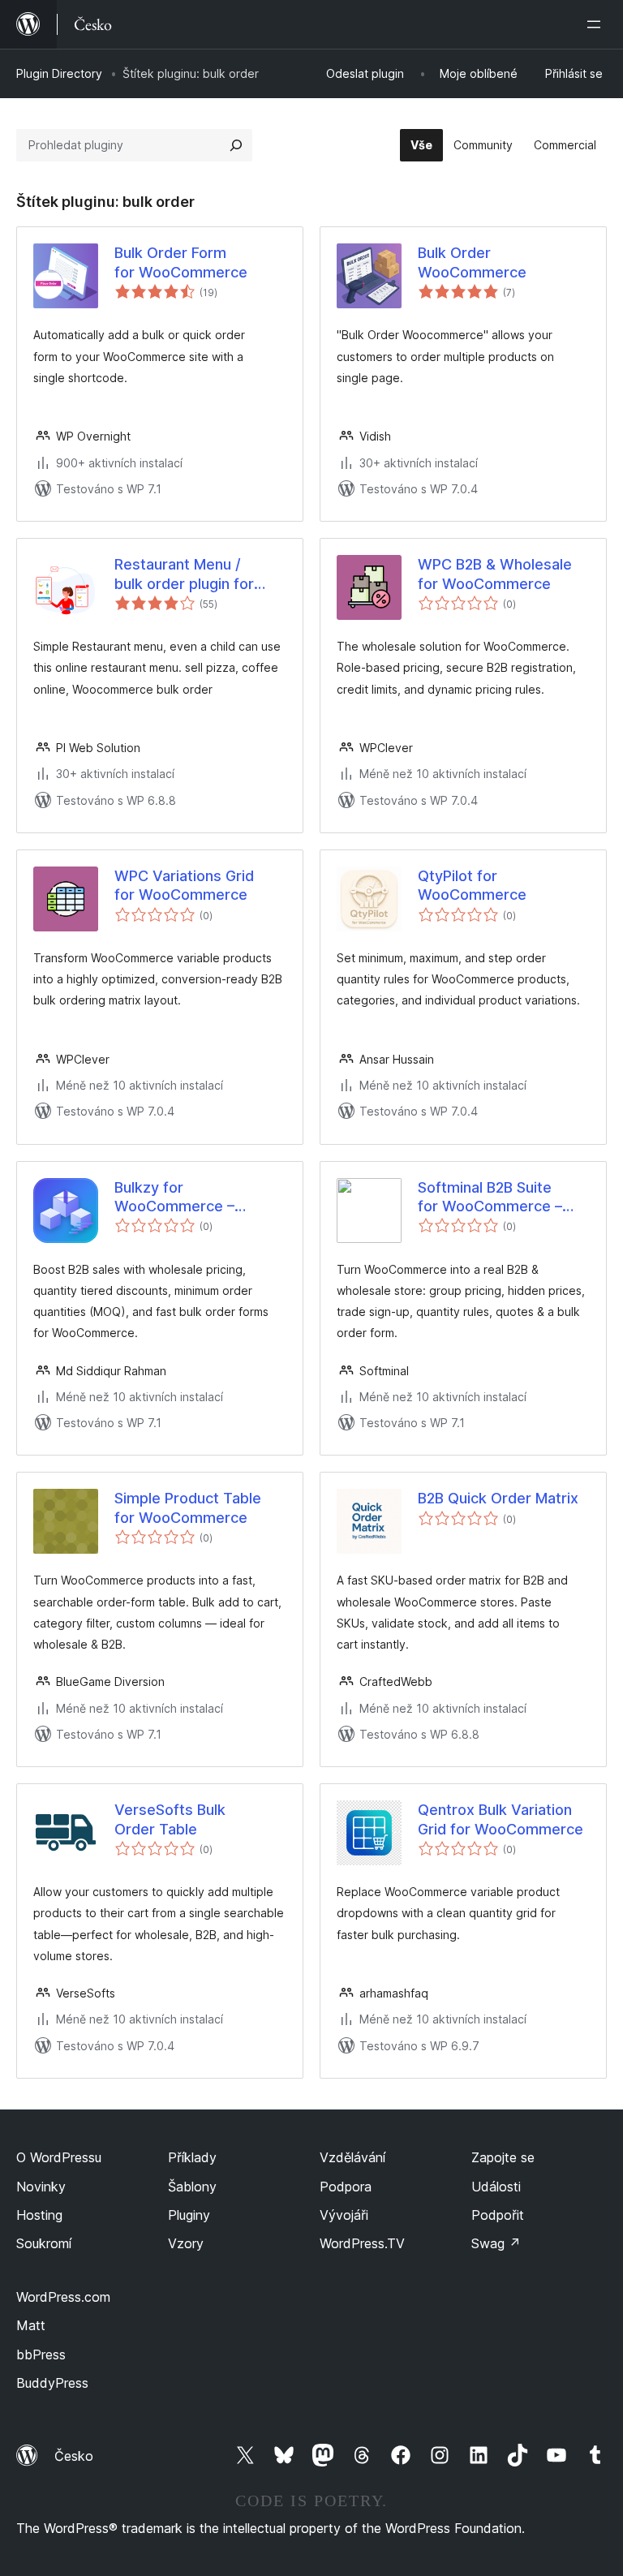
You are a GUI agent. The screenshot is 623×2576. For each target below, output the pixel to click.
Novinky (41, 2187)
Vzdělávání (352, 2157)
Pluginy (189, 2215)
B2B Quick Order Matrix (498, 1498)
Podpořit (498, 2215)
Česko (74, 2456)
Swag (496, 2243)
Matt (31, 2325)
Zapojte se (503, 2157)
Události (496, 2187)
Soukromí (44, 2243)
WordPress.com (63, 2297)
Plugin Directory (59, 73)
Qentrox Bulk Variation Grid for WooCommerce (501, 1819)
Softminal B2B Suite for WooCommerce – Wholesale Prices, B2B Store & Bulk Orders (494, 1198)
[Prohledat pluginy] (236, 145)
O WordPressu (59, 2157)
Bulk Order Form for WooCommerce (181, 262)
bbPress (41, 2355)
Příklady (192, 2157)
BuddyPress (52, 2383)
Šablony (192, 2187)
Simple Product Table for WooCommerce (188, 1507)
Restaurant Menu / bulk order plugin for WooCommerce (184, 574)
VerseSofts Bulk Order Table (170, 1819)
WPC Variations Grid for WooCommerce (184, 885)
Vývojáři (344, 2215)
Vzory (186, 2243)
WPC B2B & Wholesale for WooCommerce (495, 574)
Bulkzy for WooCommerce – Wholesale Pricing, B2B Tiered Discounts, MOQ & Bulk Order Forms (195, 1198)
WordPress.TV (362, 2243)
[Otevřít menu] (597, 24)
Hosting (39, 2215)
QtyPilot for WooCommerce (472, 885)
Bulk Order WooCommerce (472, 262)
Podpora (346, 2187)
